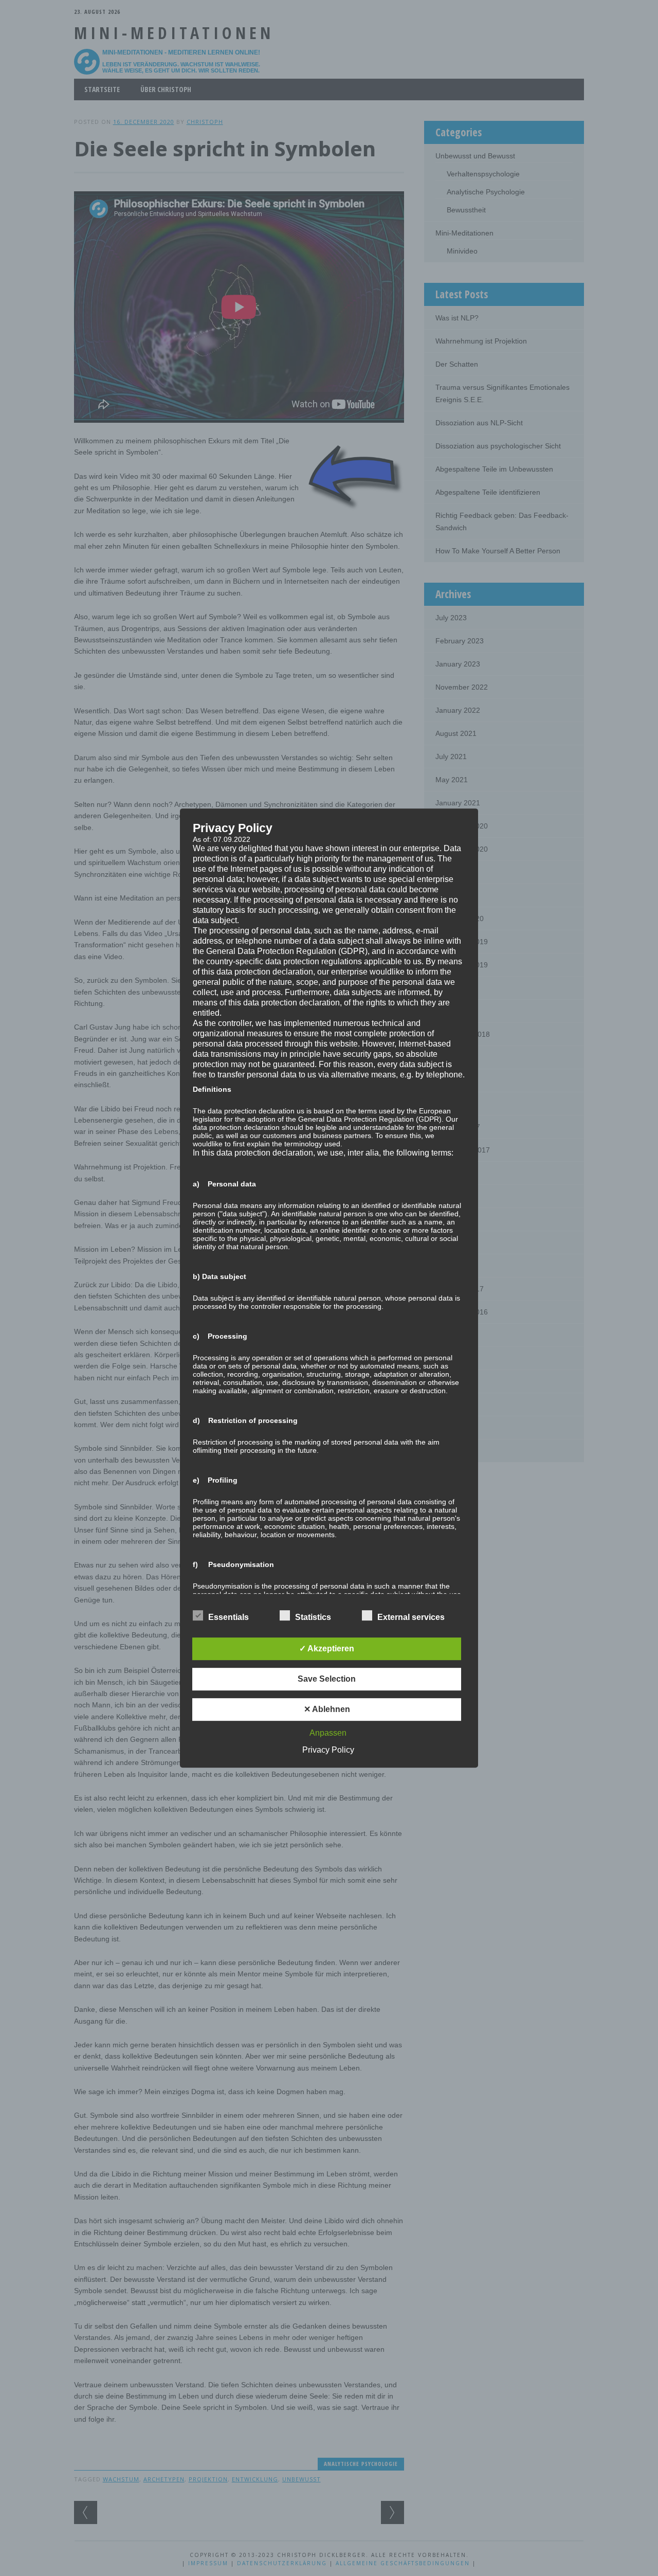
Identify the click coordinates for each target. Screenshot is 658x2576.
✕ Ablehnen (327, 1709)
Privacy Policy (328, 1750)
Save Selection (327, 1679)
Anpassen (328, 1733)
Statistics (313, 1617)
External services (411, 1617)
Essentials (229, 1617)
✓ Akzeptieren (327, 1649)
